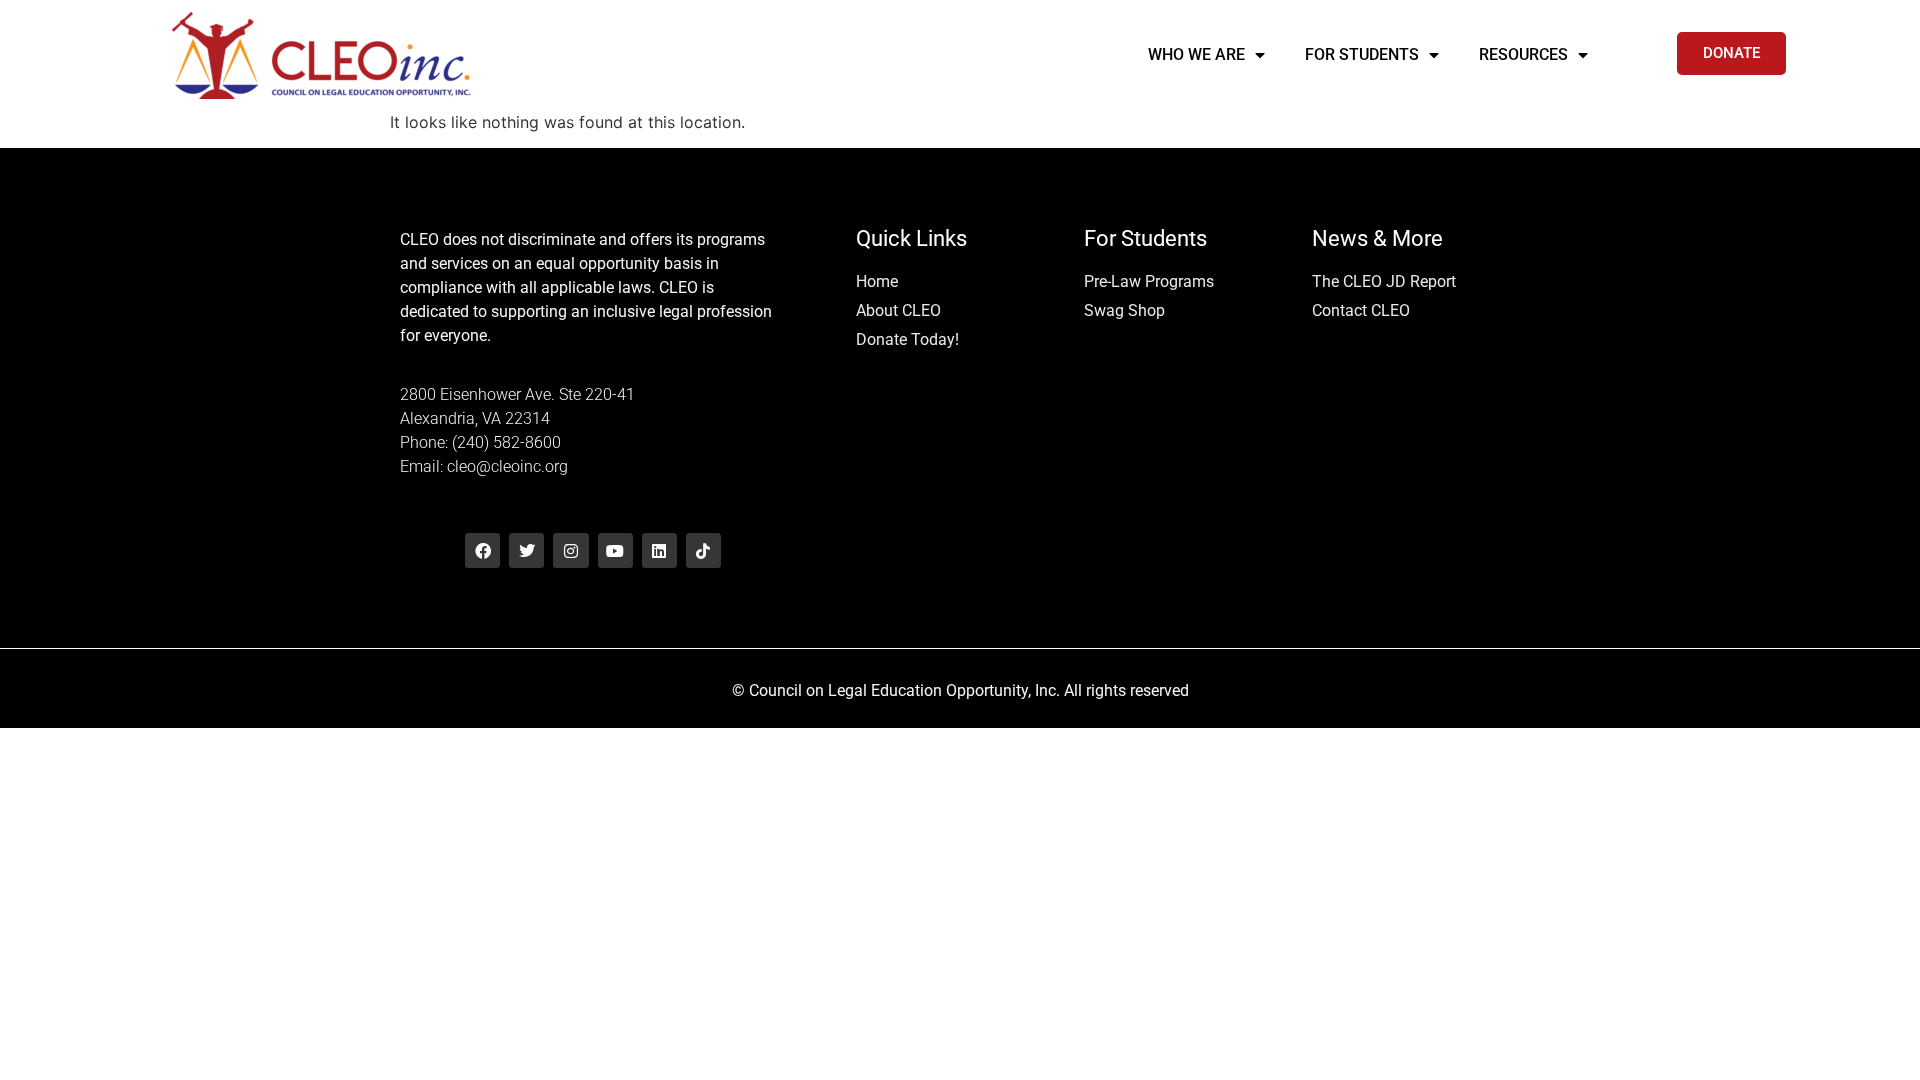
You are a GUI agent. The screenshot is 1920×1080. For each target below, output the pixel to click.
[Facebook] (482, 550)
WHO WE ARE (1196, 54)
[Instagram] (570, 550)
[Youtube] (615, 550)
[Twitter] (526, 550)
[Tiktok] (703, 550)
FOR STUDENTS (1362, 54)
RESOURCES (1523, 54)
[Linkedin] (659, 550)
